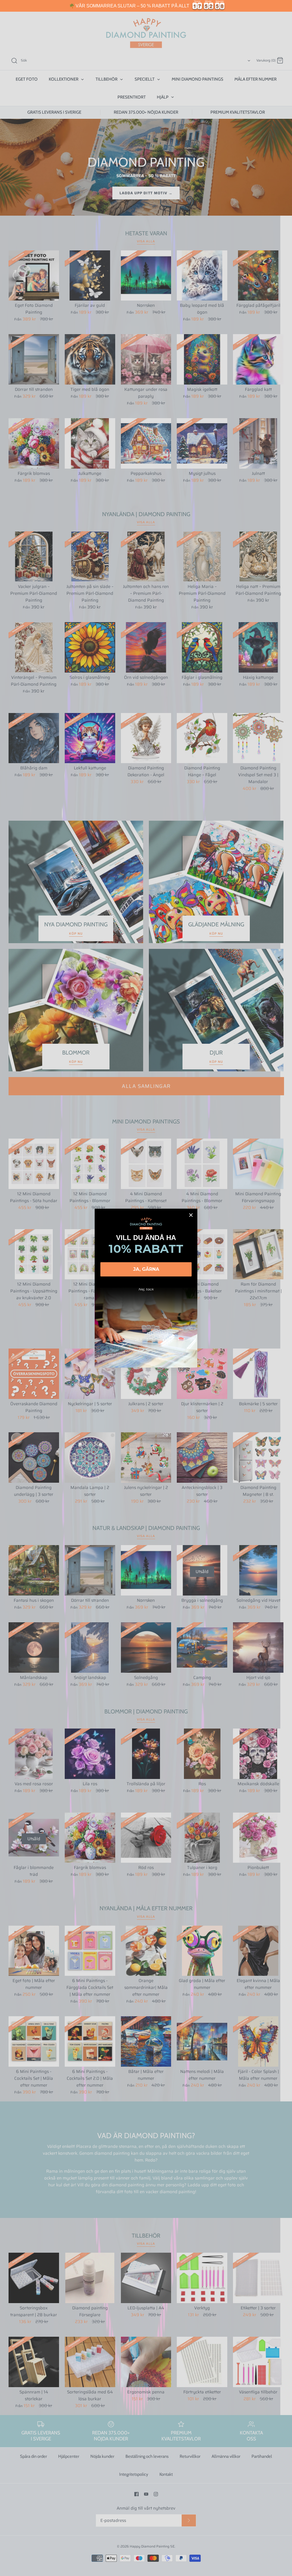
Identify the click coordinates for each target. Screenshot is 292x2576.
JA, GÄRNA (146, 1269)
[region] (146, 6)
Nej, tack (146, 1289)
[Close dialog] (191, 1215)
